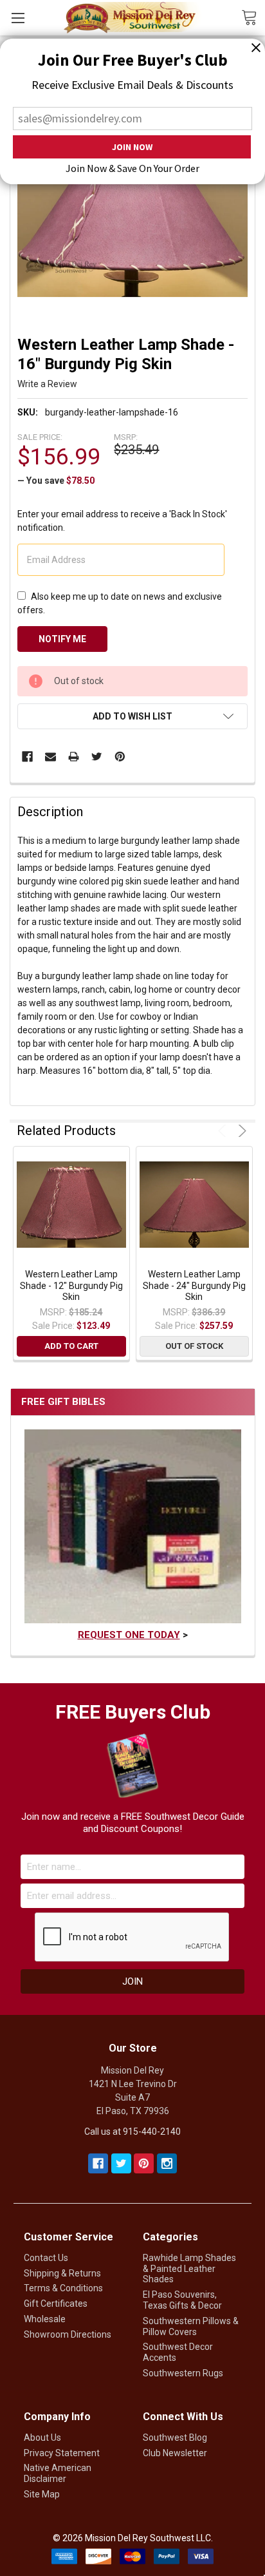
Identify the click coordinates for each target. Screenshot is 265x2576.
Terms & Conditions (63, 2288)
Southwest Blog (175, 2438)
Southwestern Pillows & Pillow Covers (191, 2326)
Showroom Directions (68, 2334)
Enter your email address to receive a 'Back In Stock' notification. (122, 521)
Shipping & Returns (62, 2273)
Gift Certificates (56, 2304)
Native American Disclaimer (58, 2473)
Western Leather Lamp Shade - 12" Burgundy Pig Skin (71, 1285)
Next (240, 1131)
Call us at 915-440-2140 (132, 2132)
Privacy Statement (62, 2453)
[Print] (74, 757)
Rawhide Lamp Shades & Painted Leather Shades (189, 2269)
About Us (42, 2438)
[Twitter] (97, 757)
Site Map (42, 2494)
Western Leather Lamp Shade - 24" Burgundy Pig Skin (194, 1285)
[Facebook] (27, 757)
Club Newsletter (175, 2453)
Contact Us (46, 2258)
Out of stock (194, 1346)
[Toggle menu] (18, 18)
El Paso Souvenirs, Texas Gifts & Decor (182, 2300)
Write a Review (47, 384)
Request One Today (129, 1635)
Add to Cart (71, 1346)
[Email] (50, 757)
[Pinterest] (120, 757)
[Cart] (253, 17)
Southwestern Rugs (183, 2373)
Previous (224, 1131)
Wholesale (45, 2319)
